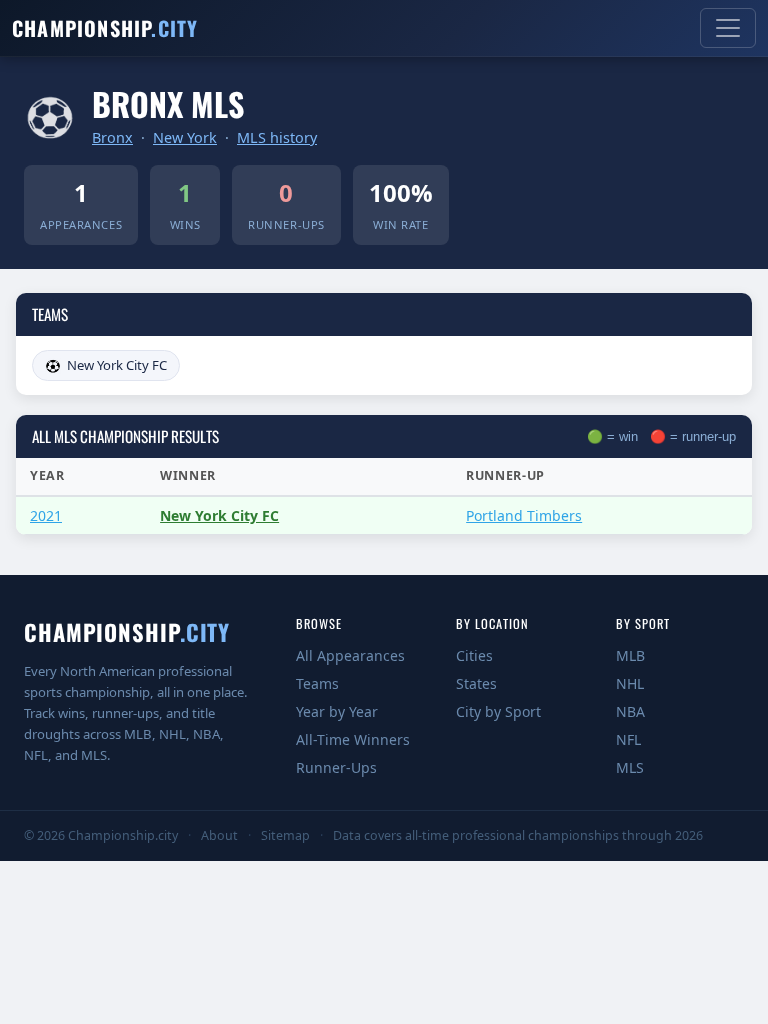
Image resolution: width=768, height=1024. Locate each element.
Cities (474, 655)
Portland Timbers (524, 515)
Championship (105, 28)
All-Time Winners (353, 739)
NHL (630, 683)
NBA (630, 711)
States (476, 683)
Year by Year (337, 711)
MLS (630, 767)
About (219, 835)
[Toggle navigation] (728, 28)
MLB (630, 655)
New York (185, 137)
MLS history (277, 137)
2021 (46, 515)
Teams (317, 683)
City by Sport (498, 711)
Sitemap (285, 835)
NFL (628, 739)
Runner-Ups (336, 767)
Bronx (112, 137)
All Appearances (350, 655)
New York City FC (117, 365)
